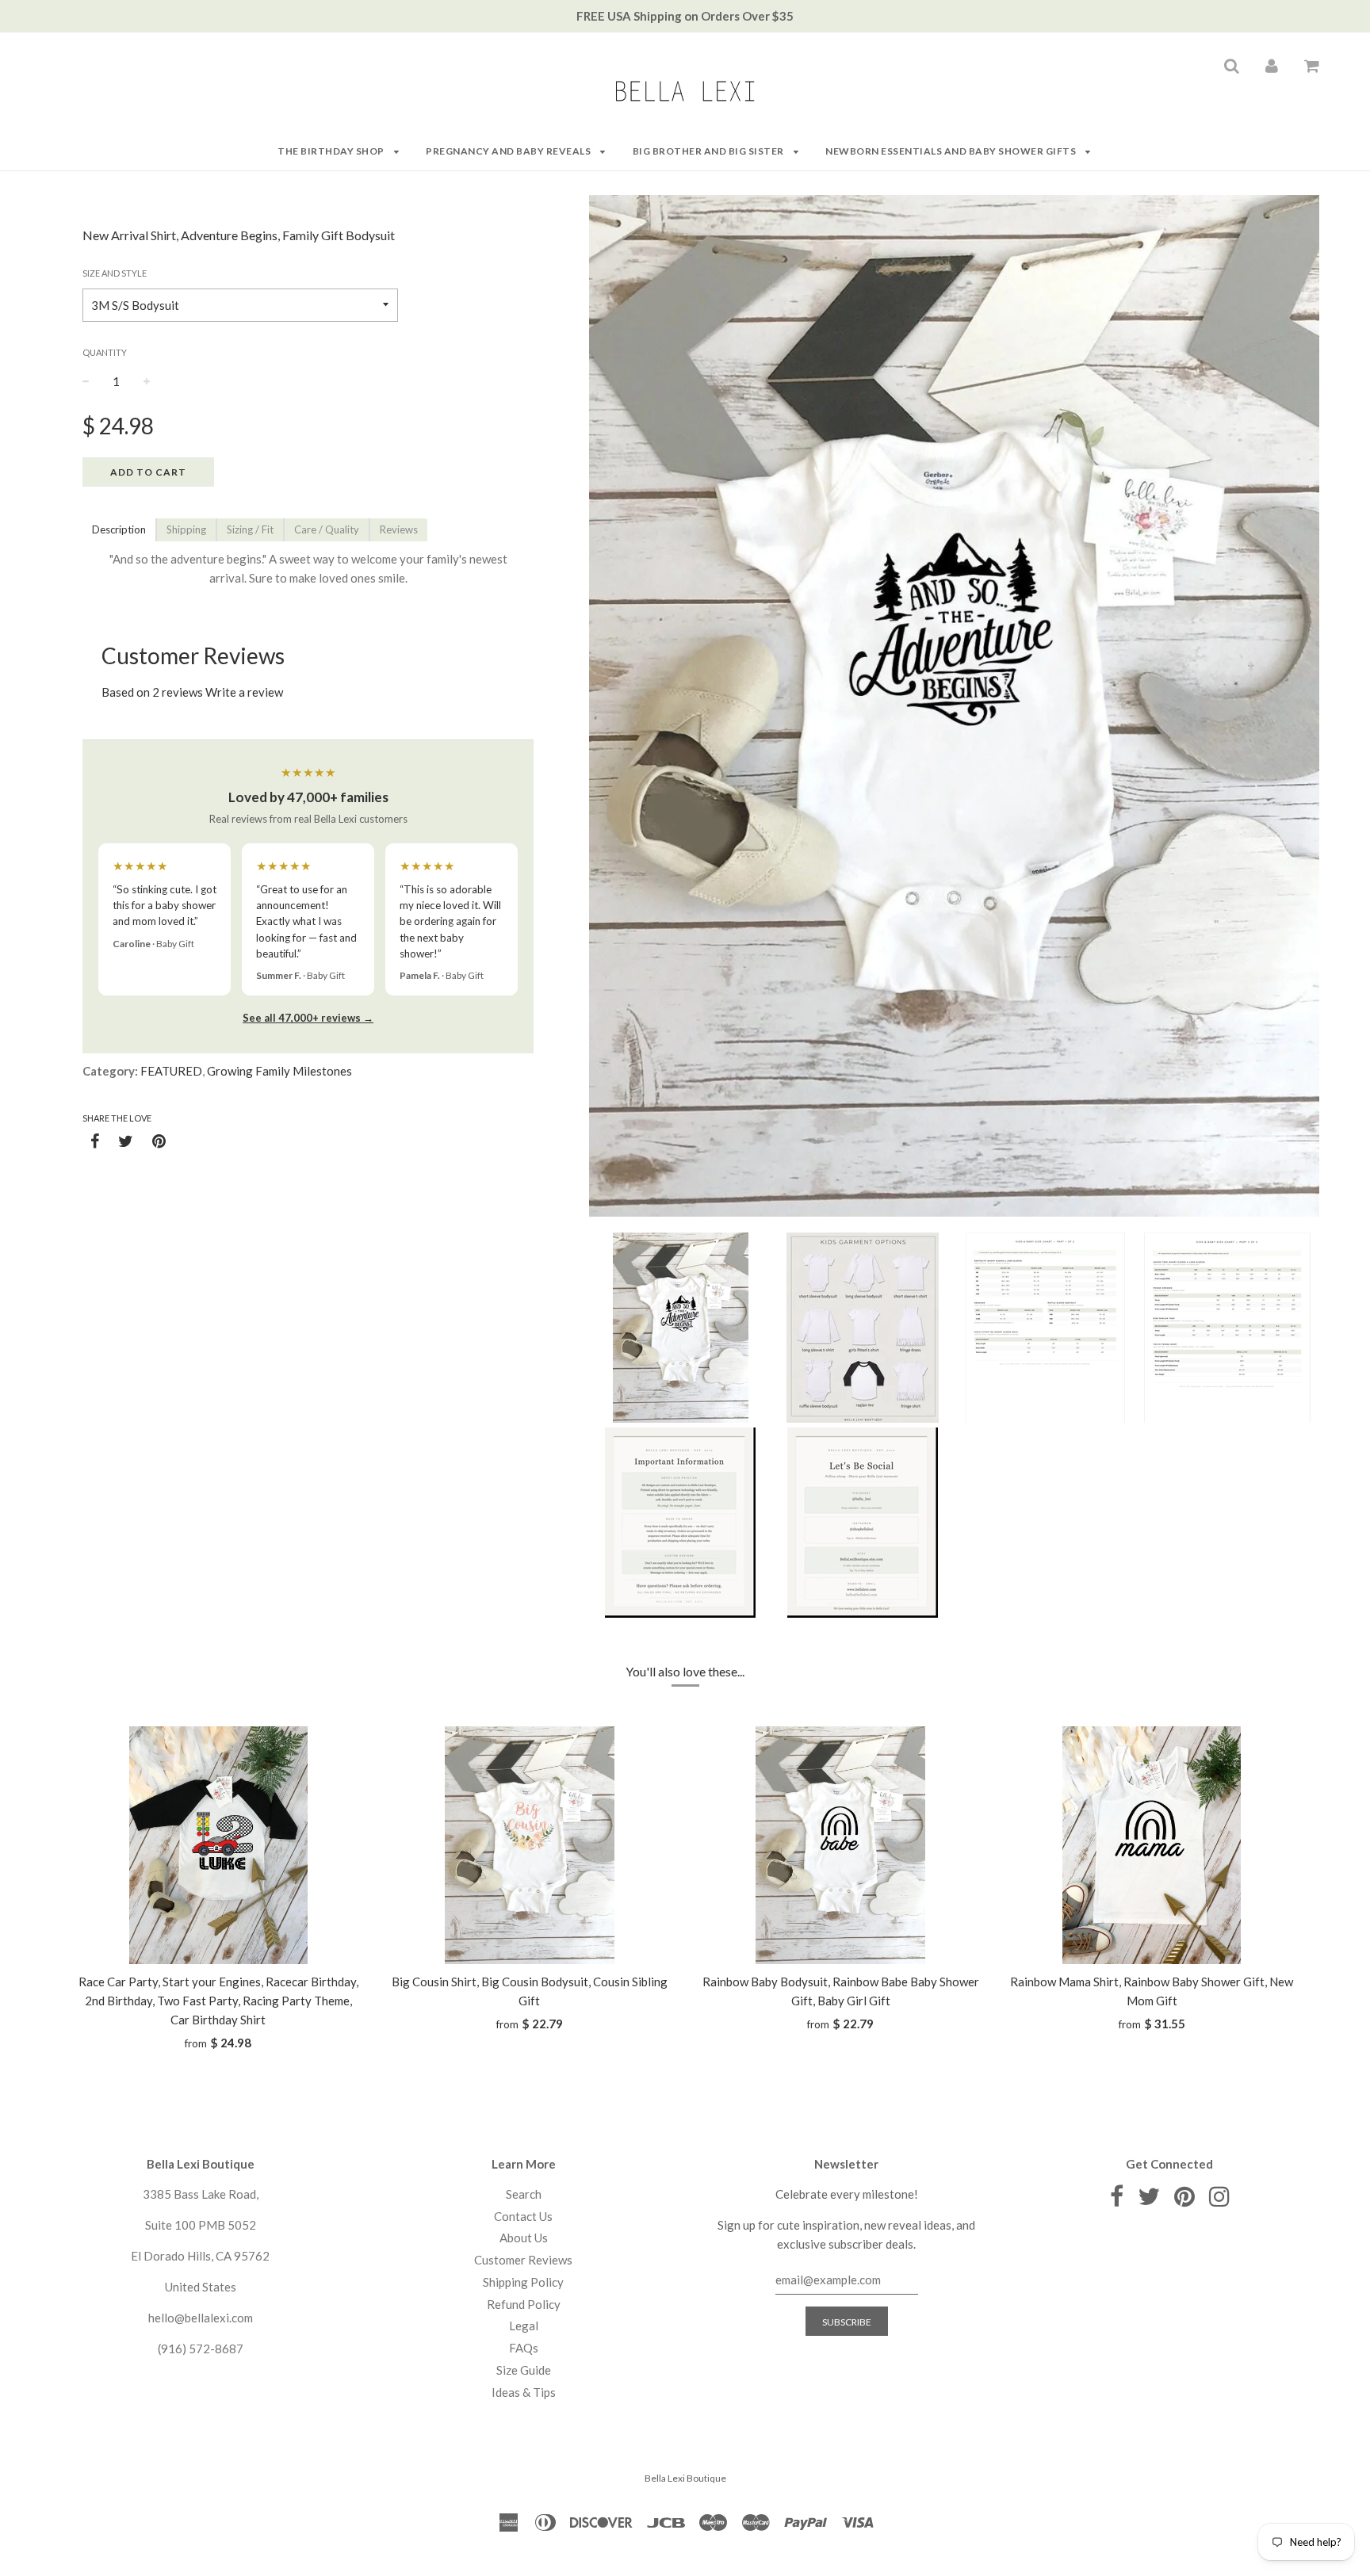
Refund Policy (524, 2304)
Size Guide (524, 2370)
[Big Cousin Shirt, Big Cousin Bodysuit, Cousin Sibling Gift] (530, 1845)
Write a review (244, 692)
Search (524, 2194)
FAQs (524, 2348)
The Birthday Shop (332, 151)
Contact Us (523, 2216)
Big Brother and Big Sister (710, 151)
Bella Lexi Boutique (685, 2478)
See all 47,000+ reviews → (308, 1018)
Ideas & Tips (524, 2392)
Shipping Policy (523, 2282)
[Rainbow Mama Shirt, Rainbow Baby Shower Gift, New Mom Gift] (1152, 1845)
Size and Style (115, 273)
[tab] (119, 530)
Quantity (105, 352)
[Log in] (1272, 65)
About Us (524, 2238)
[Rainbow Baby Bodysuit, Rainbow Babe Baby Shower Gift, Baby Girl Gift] (841, 1845)
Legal (524, 2326)
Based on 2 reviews (152, 692)
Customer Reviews (523, 2260)
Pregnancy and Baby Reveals (509, 151)
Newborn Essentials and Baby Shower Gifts (952, 151)
